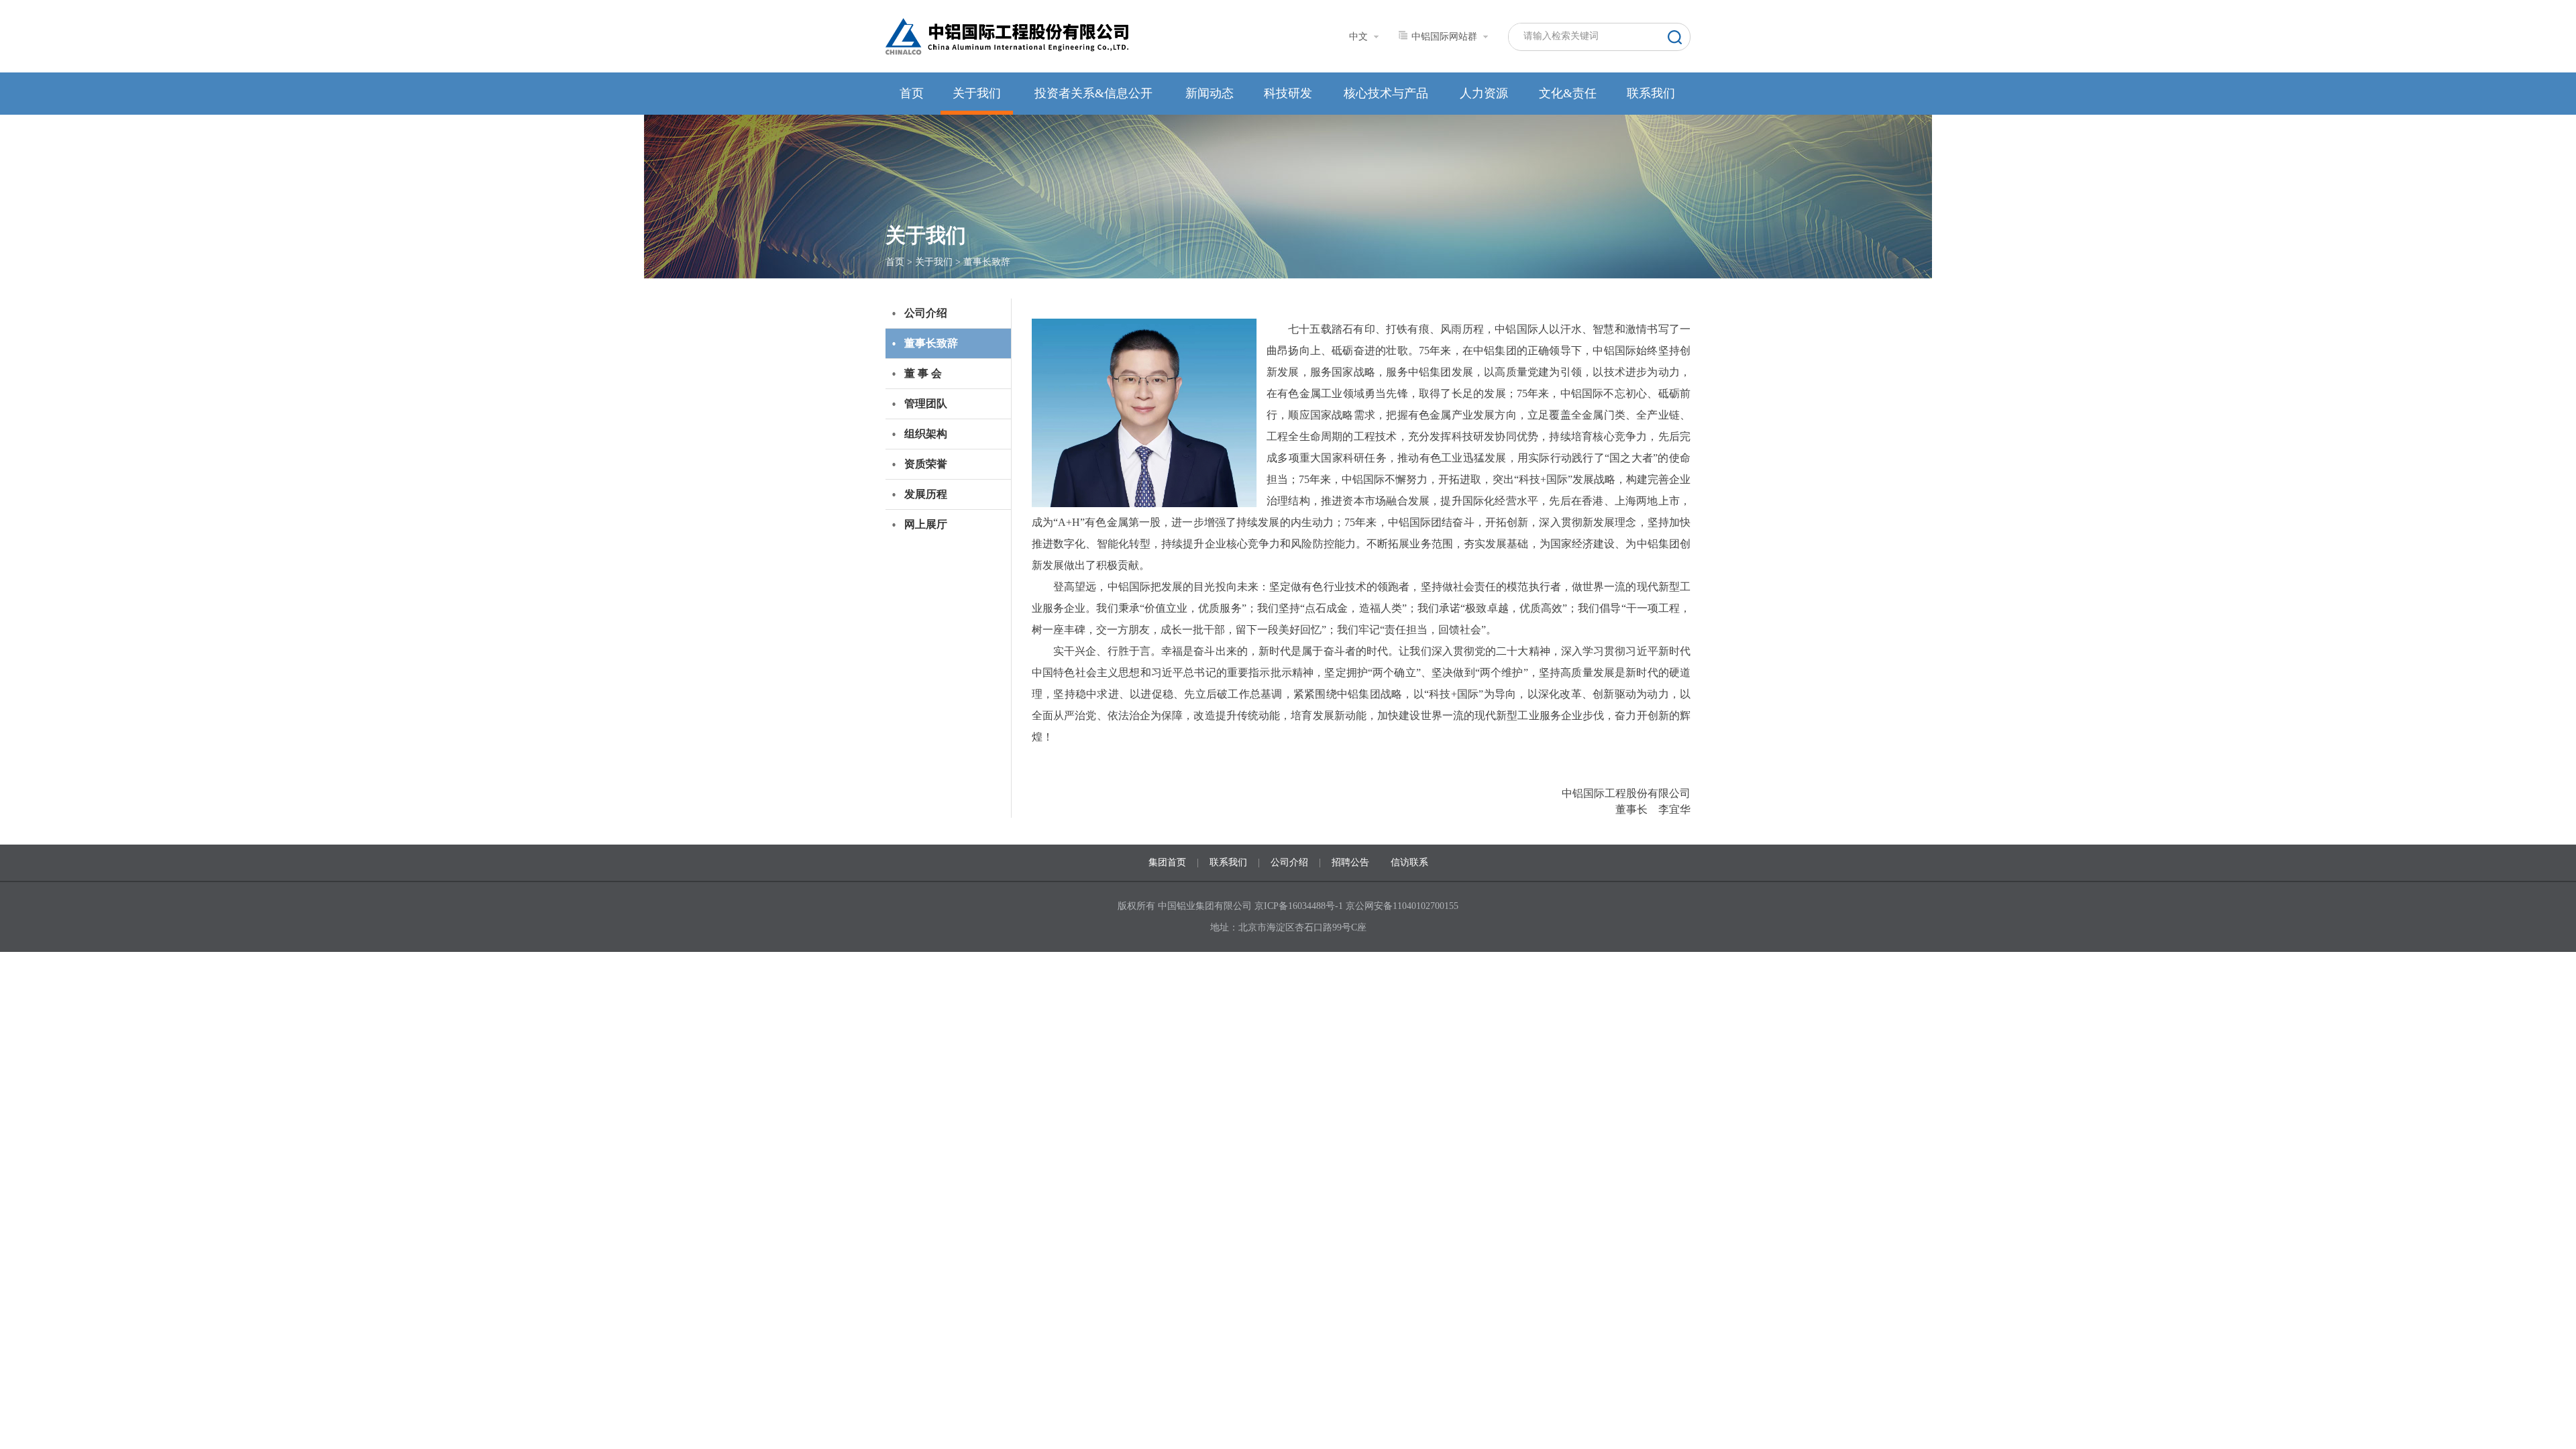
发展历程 (926, 494)
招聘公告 (1350, 862)
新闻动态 (1210, 93)
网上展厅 (926, 524)
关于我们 (977, 93)
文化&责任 (1568, 93)
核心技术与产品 (1386, 93)
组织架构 (926, 434)
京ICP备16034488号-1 (1300, 906)
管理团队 (926, 404)
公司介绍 (926, 313)
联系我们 (1651, 93)
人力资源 (1484, 93)
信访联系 (1409, 862)
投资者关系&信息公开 (1093, 93)
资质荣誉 (926, 464)
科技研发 (1288, 93)
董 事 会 (923, 373)
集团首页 (1167, 862)
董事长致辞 (987, 262)
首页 (912, 93)
